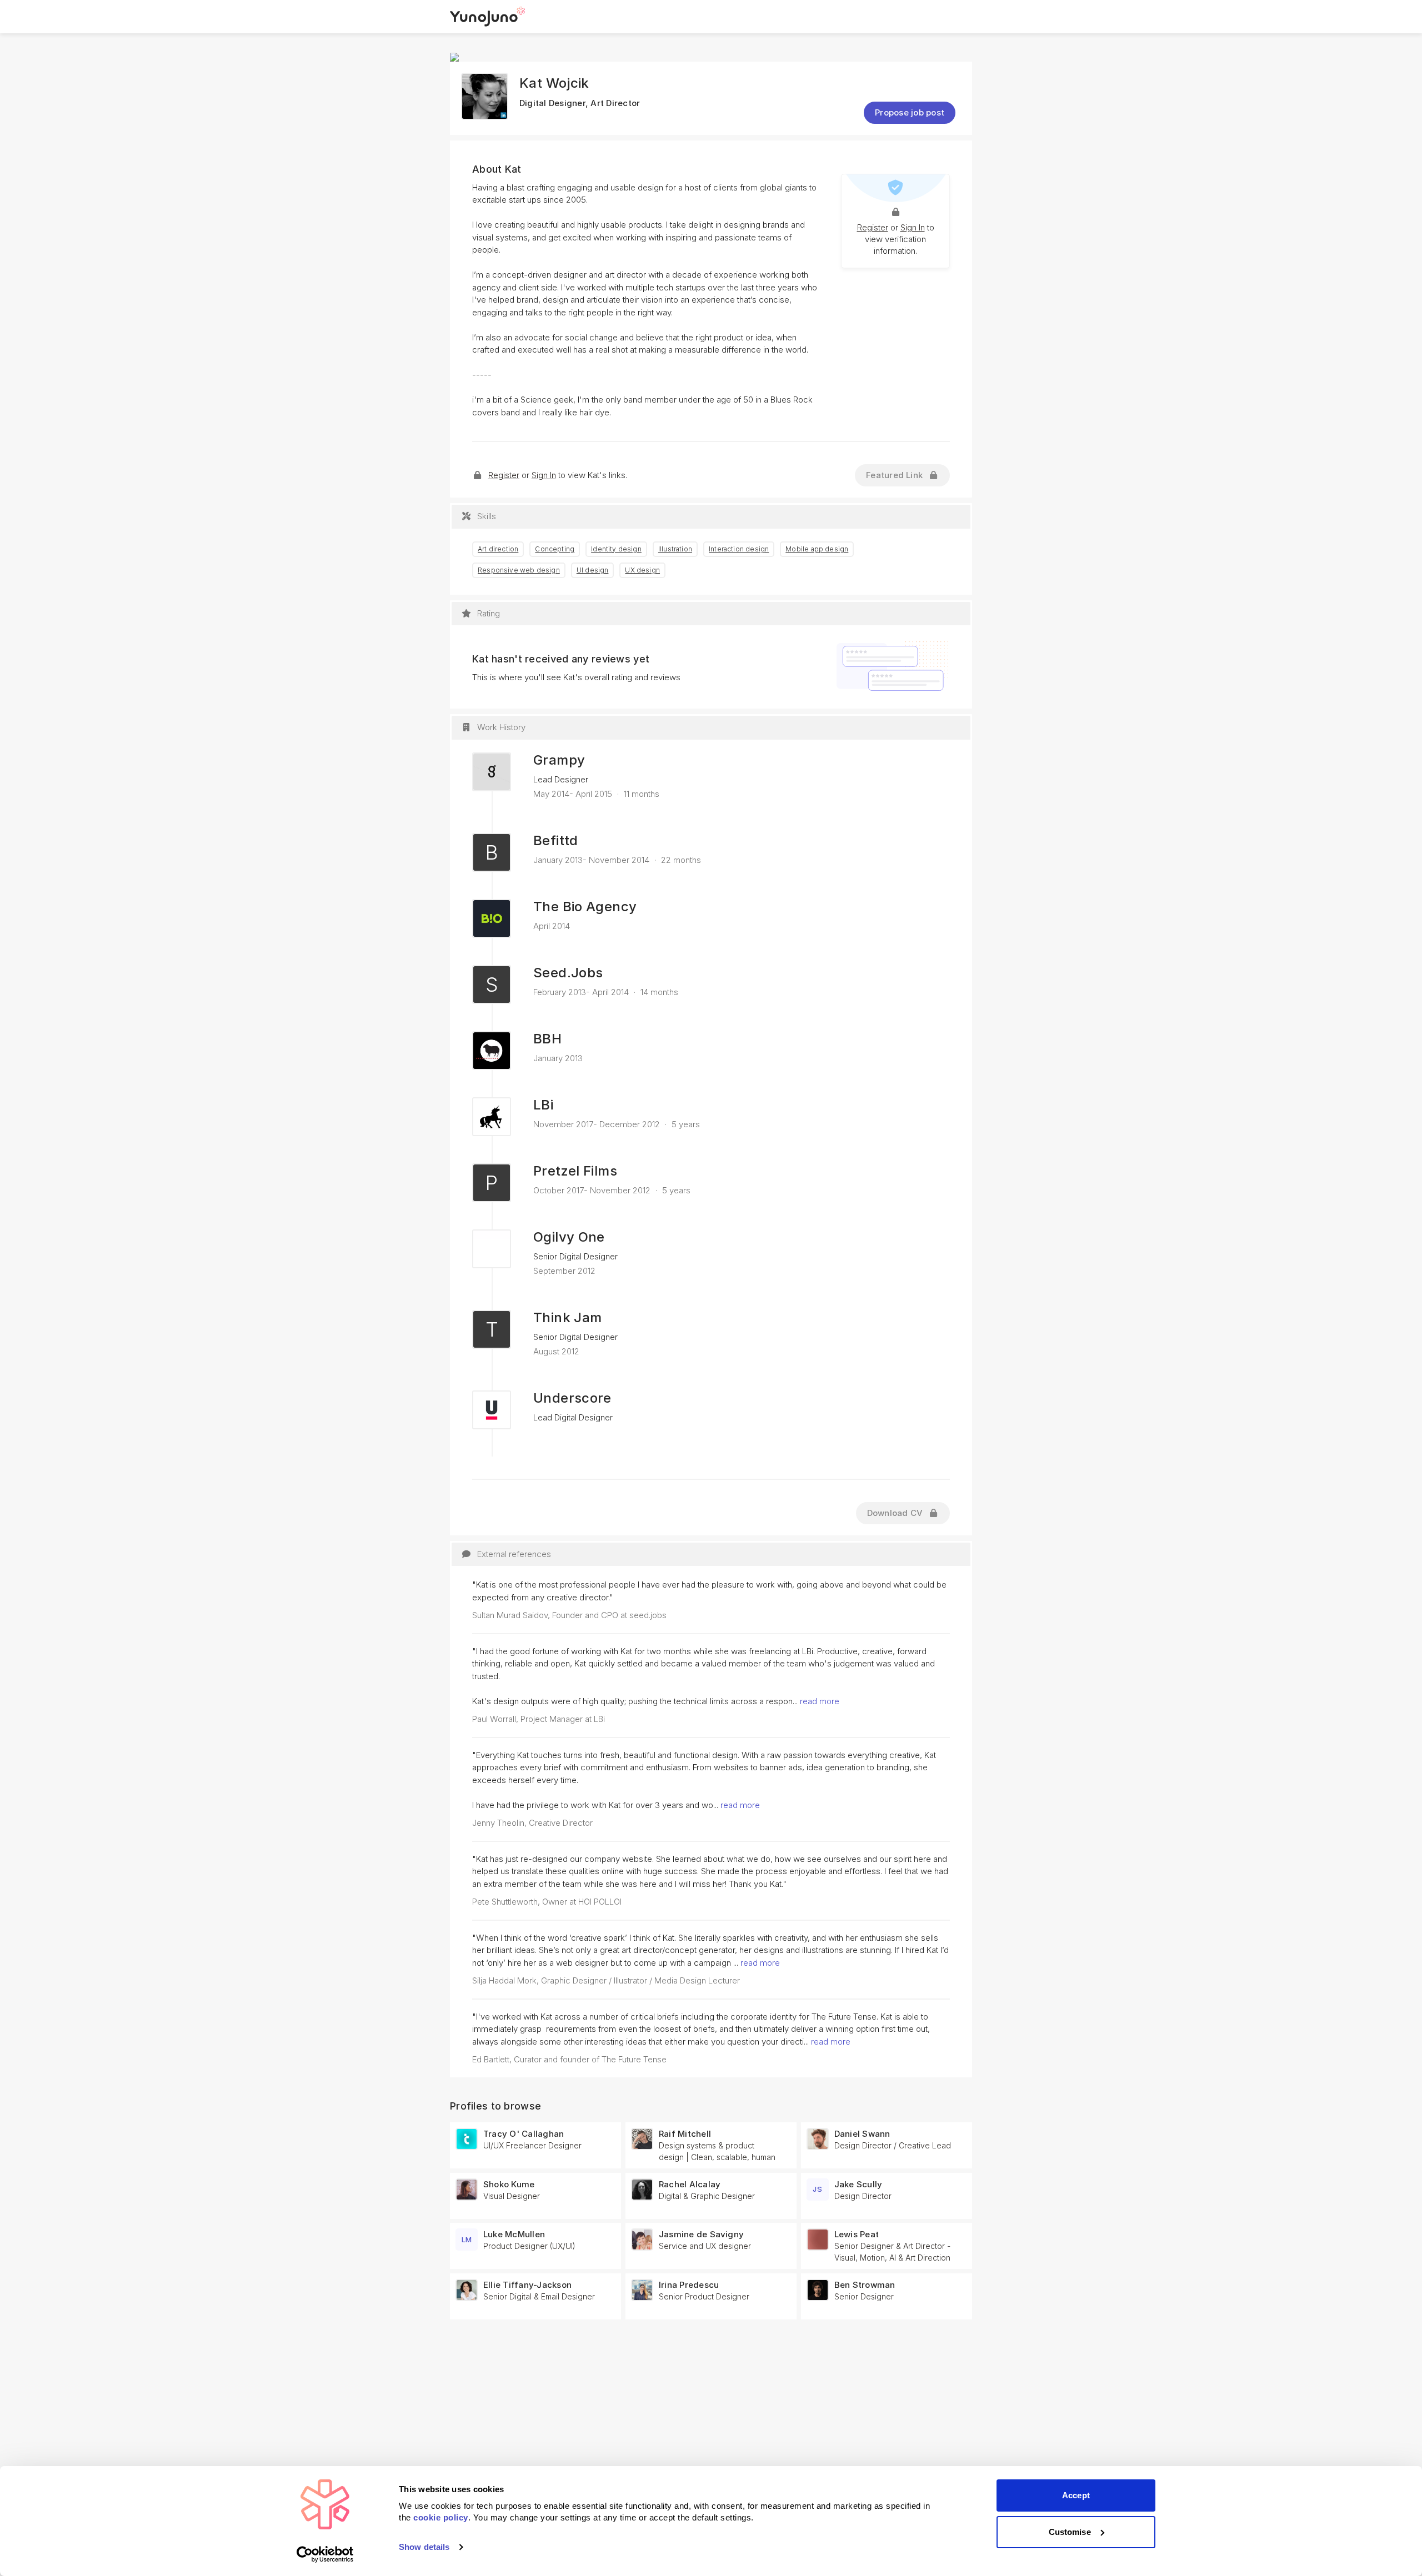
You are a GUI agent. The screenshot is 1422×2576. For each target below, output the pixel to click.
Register (873, 227)
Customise (1070, 2532)
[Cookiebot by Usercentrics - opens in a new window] (325, 2554)
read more (820, 1701)
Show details (424, 2547)
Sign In (913, 227)
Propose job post (910, 112)
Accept (1076, 2495)
